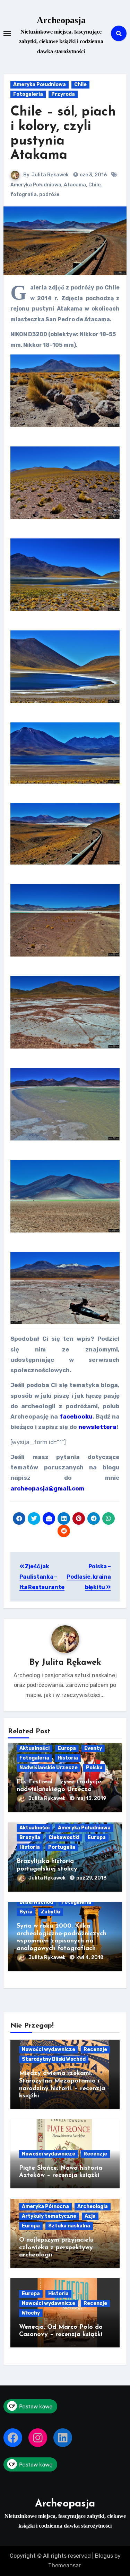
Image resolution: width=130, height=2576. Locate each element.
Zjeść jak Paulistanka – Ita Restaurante (42, 1577)
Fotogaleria (28, 94)
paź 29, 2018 (92, 1878)
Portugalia (62, 1847)
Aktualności (34, 1748)
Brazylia (30, 1838)
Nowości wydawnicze (49, 2049)
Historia (68, 1758)
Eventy (93, 1748)
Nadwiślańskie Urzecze (49, 1768)
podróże (49, 195)
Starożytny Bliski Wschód (54, 2059)
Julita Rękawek (50, 175)
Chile (80, 85)
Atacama (75, 185)
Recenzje (95, 2049)
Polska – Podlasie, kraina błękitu (89, 1577)
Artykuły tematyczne (49, 2216)
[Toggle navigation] (7, 34)
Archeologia (93, 2206)
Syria (26, 1912)
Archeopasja (61, 20)
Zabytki (51, 1912)
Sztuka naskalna (69, 2226)
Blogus (104, 2556)
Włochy (31, 2313)
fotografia (24, 195)
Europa (67, 1748)
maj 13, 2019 (91, 1798)
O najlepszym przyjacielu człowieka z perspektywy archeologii (56, 2248)
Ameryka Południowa (40, 85)
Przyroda (63, 94)
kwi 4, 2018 (90, 1958)
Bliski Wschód (36, 1902)
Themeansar (64, 2565)
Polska (94, 1768)
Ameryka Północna (45, 2206)
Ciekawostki (64, 1838)
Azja (90, 2216)
